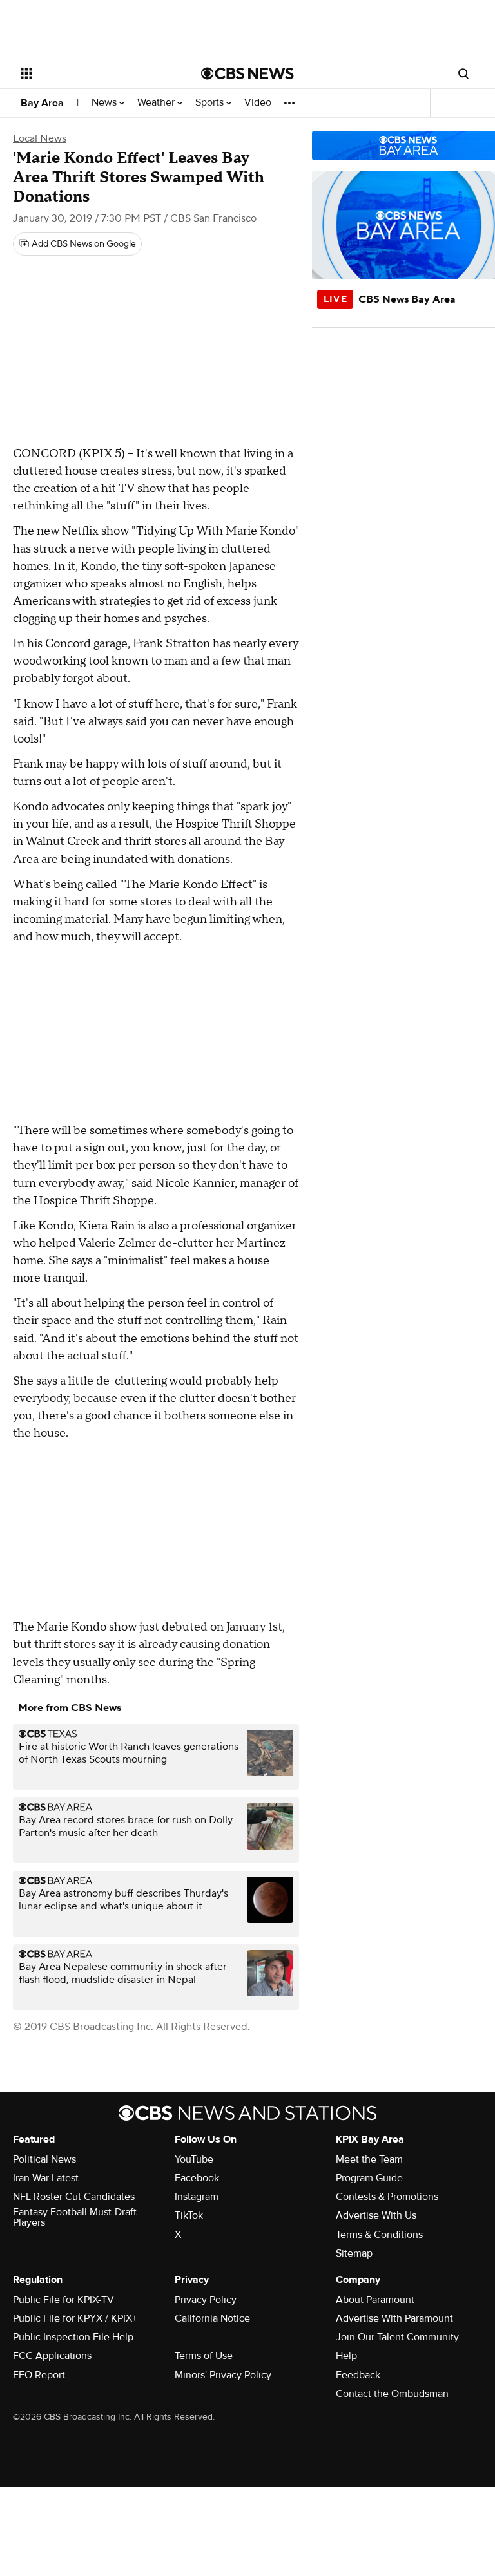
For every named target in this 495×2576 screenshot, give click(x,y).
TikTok (189, 2215)
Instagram (197, 2197)
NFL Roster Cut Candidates (74, 2197)
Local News (40, 138)
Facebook (197, 2178)
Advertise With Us (376, 2215)
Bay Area (42, 103)
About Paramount (375, 2300)
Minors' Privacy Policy (223, 2375)
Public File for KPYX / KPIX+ (75, 2318)
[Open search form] (463, 73)
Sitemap (354, 2253)
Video (258, 103)
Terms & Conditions (379, 2235)
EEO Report (39, 2375)
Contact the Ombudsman (392, 2394)
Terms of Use (204, 2356)
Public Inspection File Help (73, 2337)
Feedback (358, 2375)
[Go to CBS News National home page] (247, 73)
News (105, 103)
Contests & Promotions (387, 2197)
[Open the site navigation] (96, 73)
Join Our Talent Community (397, 2337)
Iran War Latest (46, 2178)
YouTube (194, 2159)
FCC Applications (52, 2356)
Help (346, 2356)
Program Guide (369, 2178)
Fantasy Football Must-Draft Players (75, 2217)
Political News (44, 2159)
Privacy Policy (206, 2300)
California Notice (212, 2318)
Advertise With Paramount (394, 2318)
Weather (157, 103)
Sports (211, 103)
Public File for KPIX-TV (63, 2300)
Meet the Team (369, 2159)
